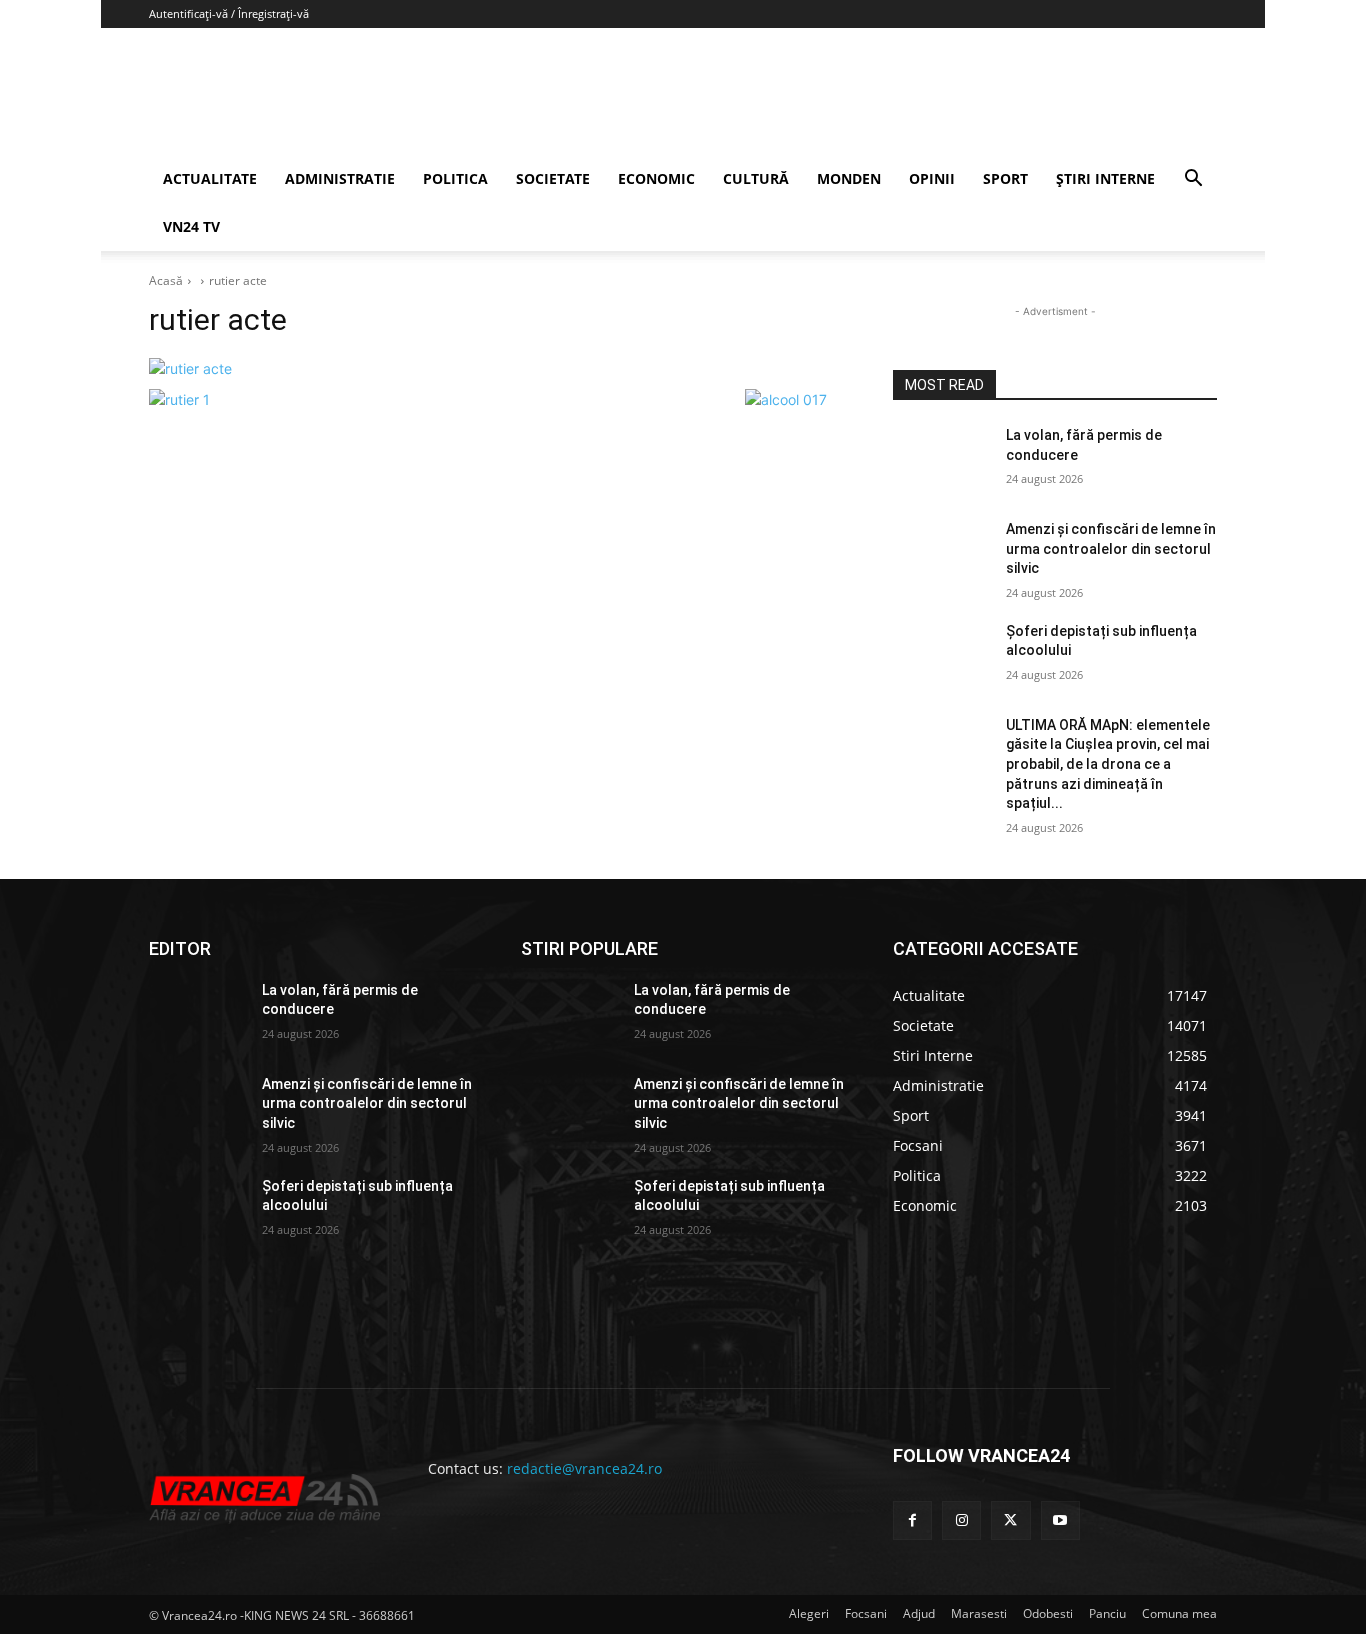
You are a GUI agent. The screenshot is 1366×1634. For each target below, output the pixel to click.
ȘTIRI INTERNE (1105, 178)
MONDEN (849, 178)
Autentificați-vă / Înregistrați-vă (229, 13)
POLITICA (455, 178)
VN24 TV (191, 226)
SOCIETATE (553, 178)
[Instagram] (961, 1520)
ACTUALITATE (210, 178)
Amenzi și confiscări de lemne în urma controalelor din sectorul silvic (1111, 548)
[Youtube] (1060, 1520)
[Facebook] (912, 1520)
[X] (1010, 1520)
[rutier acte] (497, 368)
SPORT (1005, 178)
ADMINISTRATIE (340, 178)
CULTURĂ (756, 178)
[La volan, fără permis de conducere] (941, 460)
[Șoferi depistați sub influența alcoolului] (941, 656)
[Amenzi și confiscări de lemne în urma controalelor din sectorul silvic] (941, 554)
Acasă (166, 280)
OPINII (932, 178)
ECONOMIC (656, 178)
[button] (1193, 180)
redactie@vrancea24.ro (584, 1468)
